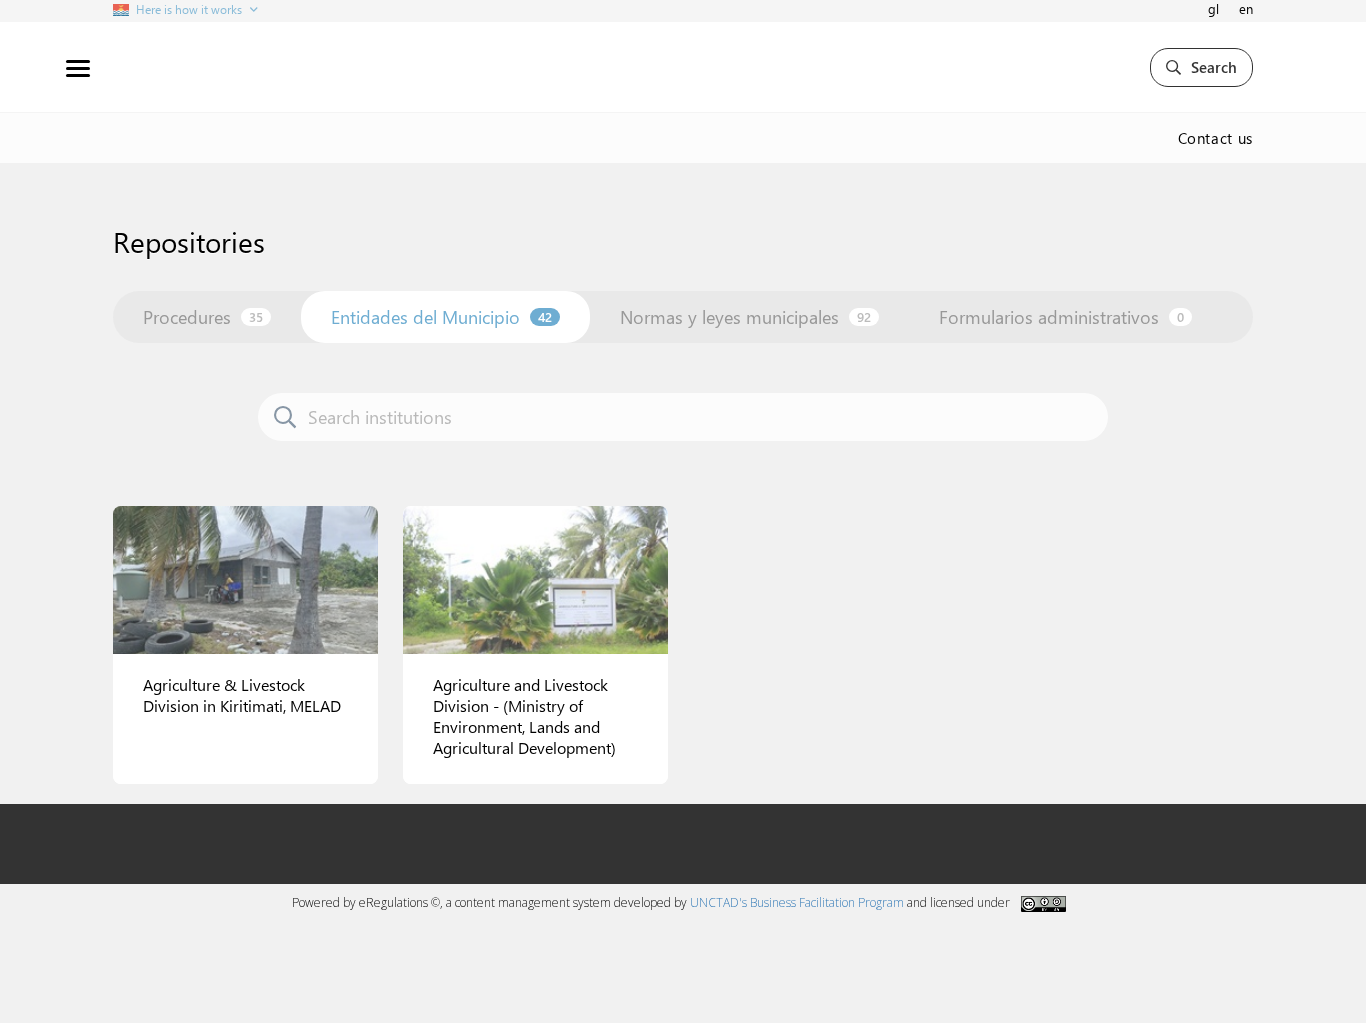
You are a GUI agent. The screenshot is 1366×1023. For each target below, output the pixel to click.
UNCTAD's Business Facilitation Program (797, 902)
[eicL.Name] (245, 580)
